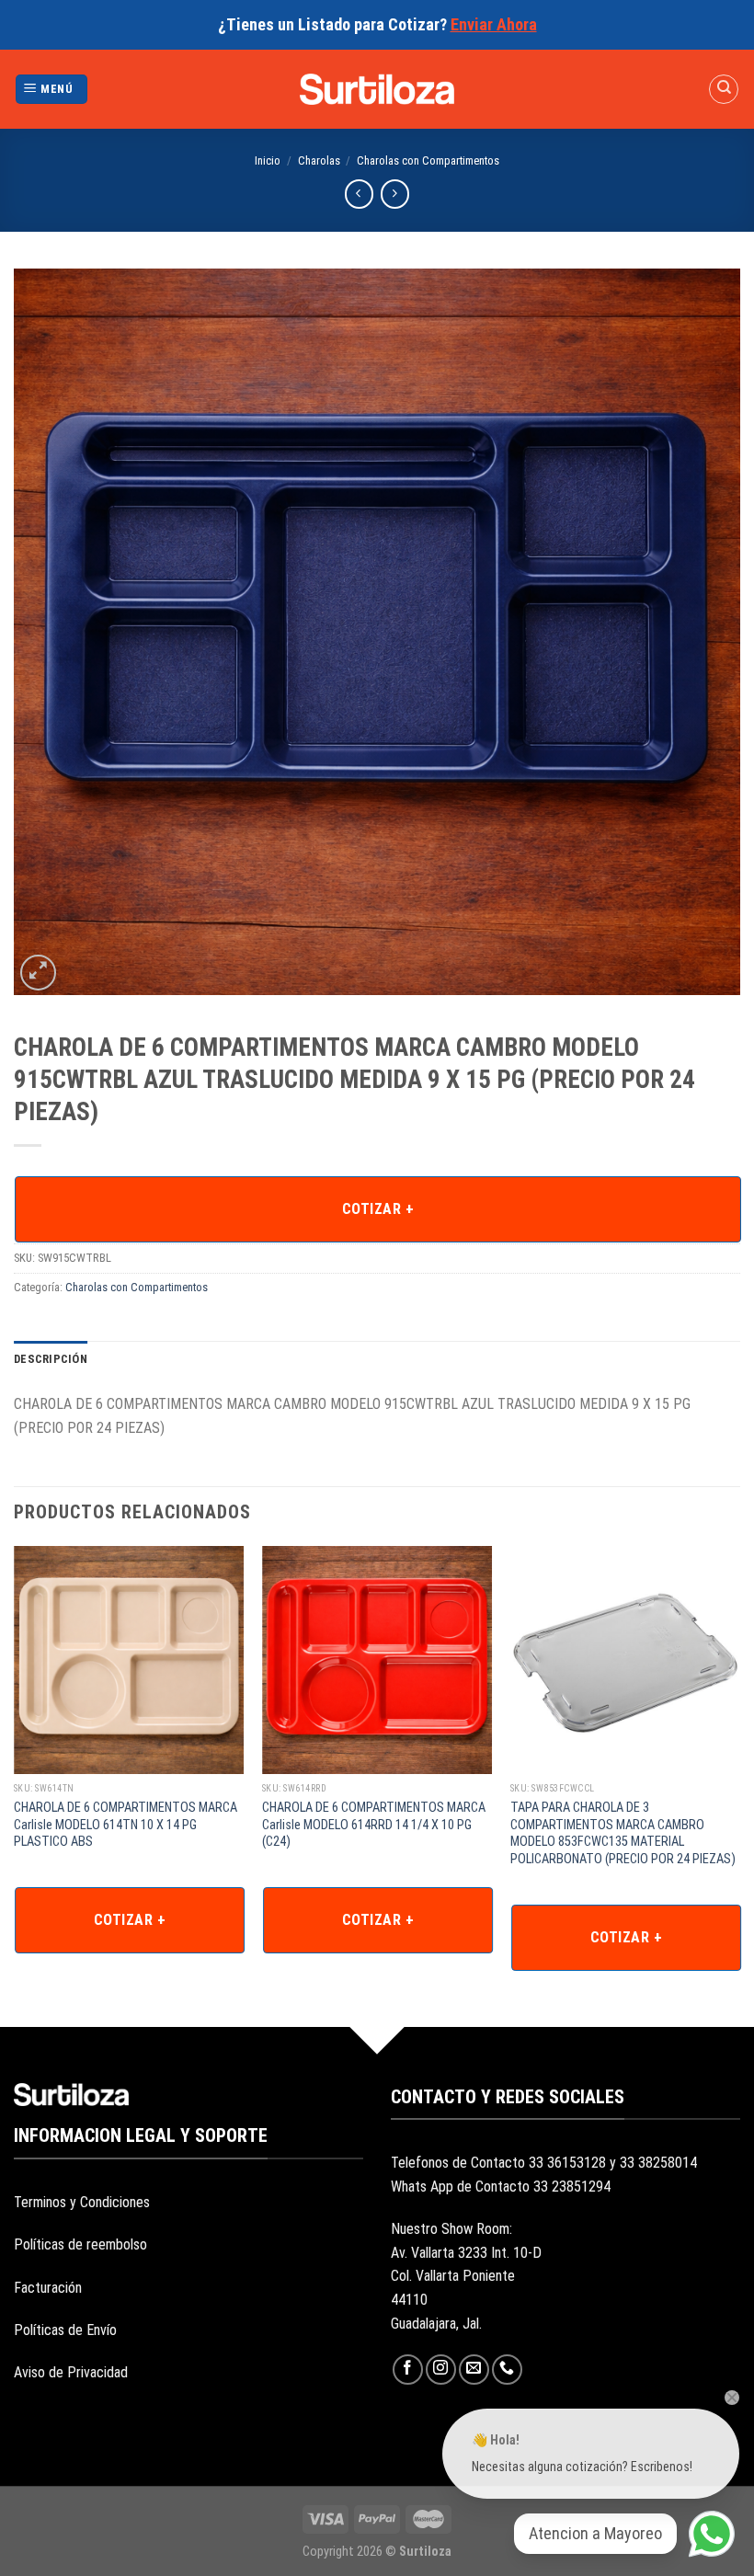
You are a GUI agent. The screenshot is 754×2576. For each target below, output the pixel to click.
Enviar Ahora (494, 24)
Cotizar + (378, 1209)
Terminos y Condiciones (82, 2202)
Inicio (268, 160)
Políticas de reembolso (80, 2244)
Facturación (48, 2288)
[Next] (739, 1766)
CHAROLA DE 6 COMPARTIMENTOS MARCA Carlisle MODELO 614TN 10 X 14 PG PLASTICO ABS (126, 1825)
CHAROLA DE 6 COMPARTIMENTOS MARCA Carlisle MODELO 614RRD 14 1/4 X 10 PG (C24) (374, 1825)
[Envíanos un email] (474, 2370)
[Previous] (15, 1766)
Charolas (319, 160)
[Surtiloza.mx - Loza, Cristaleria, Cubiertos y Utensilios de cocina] (377, 89)
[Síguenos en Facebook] (408, 2370)
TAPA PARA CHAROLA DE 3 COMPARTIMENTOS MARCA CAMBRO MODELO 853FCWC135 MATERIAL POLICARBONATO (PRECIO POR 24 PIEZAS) (623, 1833)
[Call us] (507, 2370)
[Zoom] (38, 973)
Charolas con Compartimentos (428, 160)
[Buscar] (724, 89)
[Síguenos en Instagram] (441, 2370)
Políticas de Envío (65, 2330)
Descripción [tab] (51, 1359)
